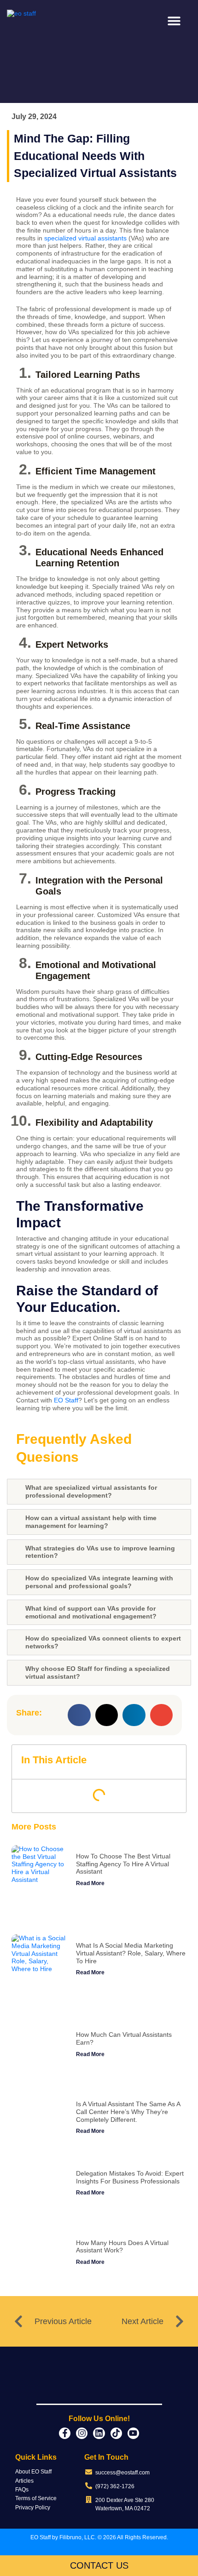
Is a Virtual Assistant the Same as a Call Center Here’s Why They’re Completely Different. (128, 2112)
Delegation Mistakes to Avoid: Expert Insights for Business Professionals (130, 2177)
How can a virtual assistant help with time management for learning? (91, 1522)
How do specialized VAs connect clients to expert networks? (103, 1642)
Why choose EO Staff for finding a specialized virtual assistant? (98, 1673)
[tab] (99, 1492)
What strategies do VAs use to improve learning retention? (100, 1552)
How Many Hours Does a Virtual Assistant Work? (122, 2247)
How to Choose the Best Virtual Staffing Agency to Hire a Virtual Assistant (123, 1864)
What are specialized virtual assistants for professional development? (91, 1491)
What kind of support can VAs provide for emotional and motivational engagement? (91, 1612)
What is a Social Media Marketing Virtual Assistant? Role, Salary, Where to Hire (131, 1953)
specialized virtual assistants (85, 238)
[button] (174, 21)
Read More (90, 1883)
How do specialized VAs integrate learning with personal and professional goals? (99, 1582)
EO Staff (66, 1400)
